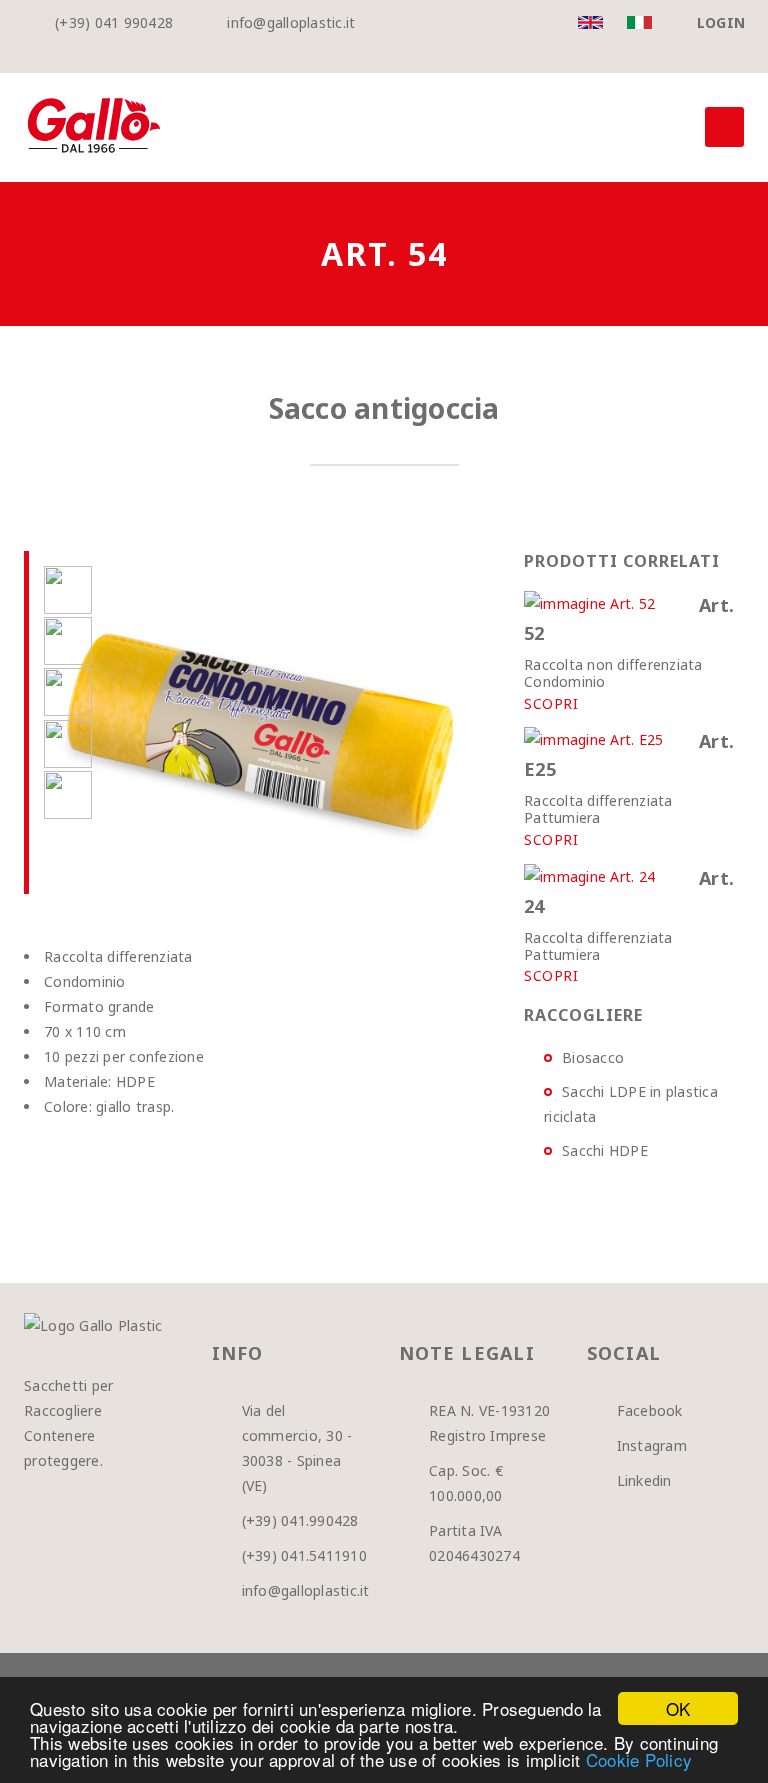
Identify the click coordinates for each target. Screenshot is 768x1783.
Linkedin (644, 1480)
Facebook (650, 1410)
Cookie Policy (639, 1759)
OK (678, 1708)
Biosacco (593, 1057)
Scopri (551, 704)
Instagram (652, 1445)
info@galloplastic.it (291, 22)
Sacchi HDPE (605, 1150)
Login (721, 22)
